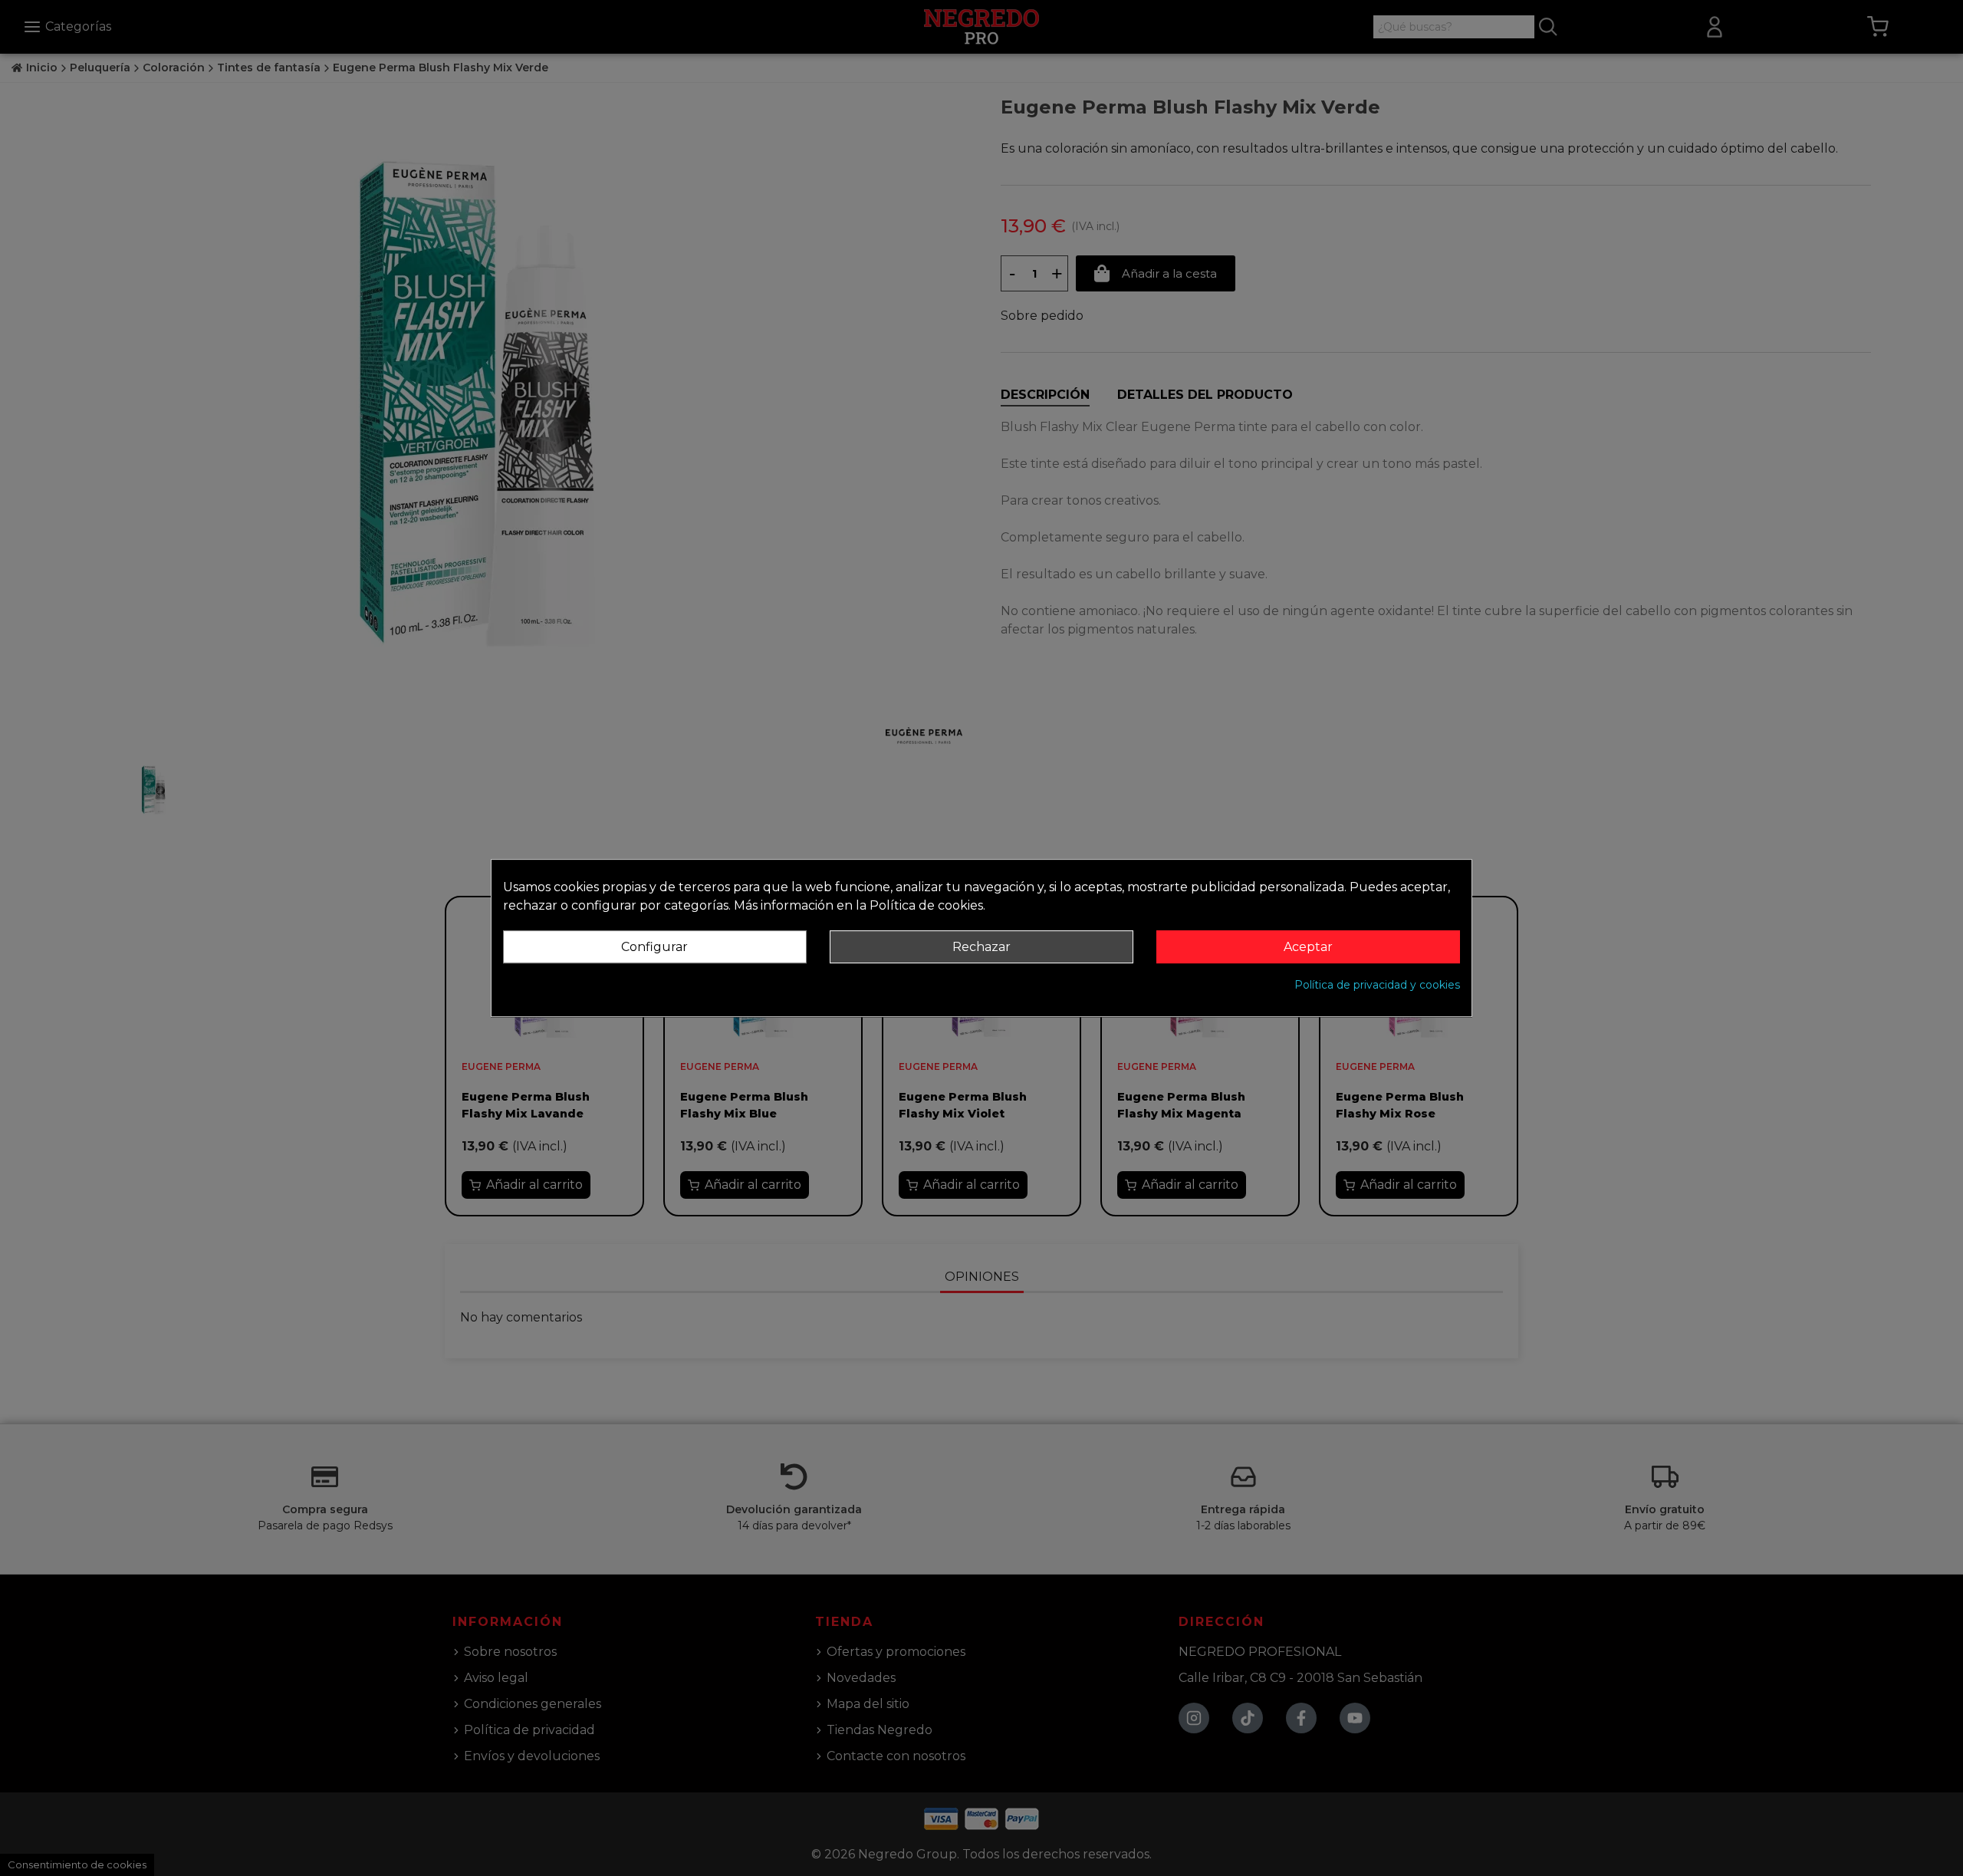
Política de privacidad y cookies (1377, 985)
